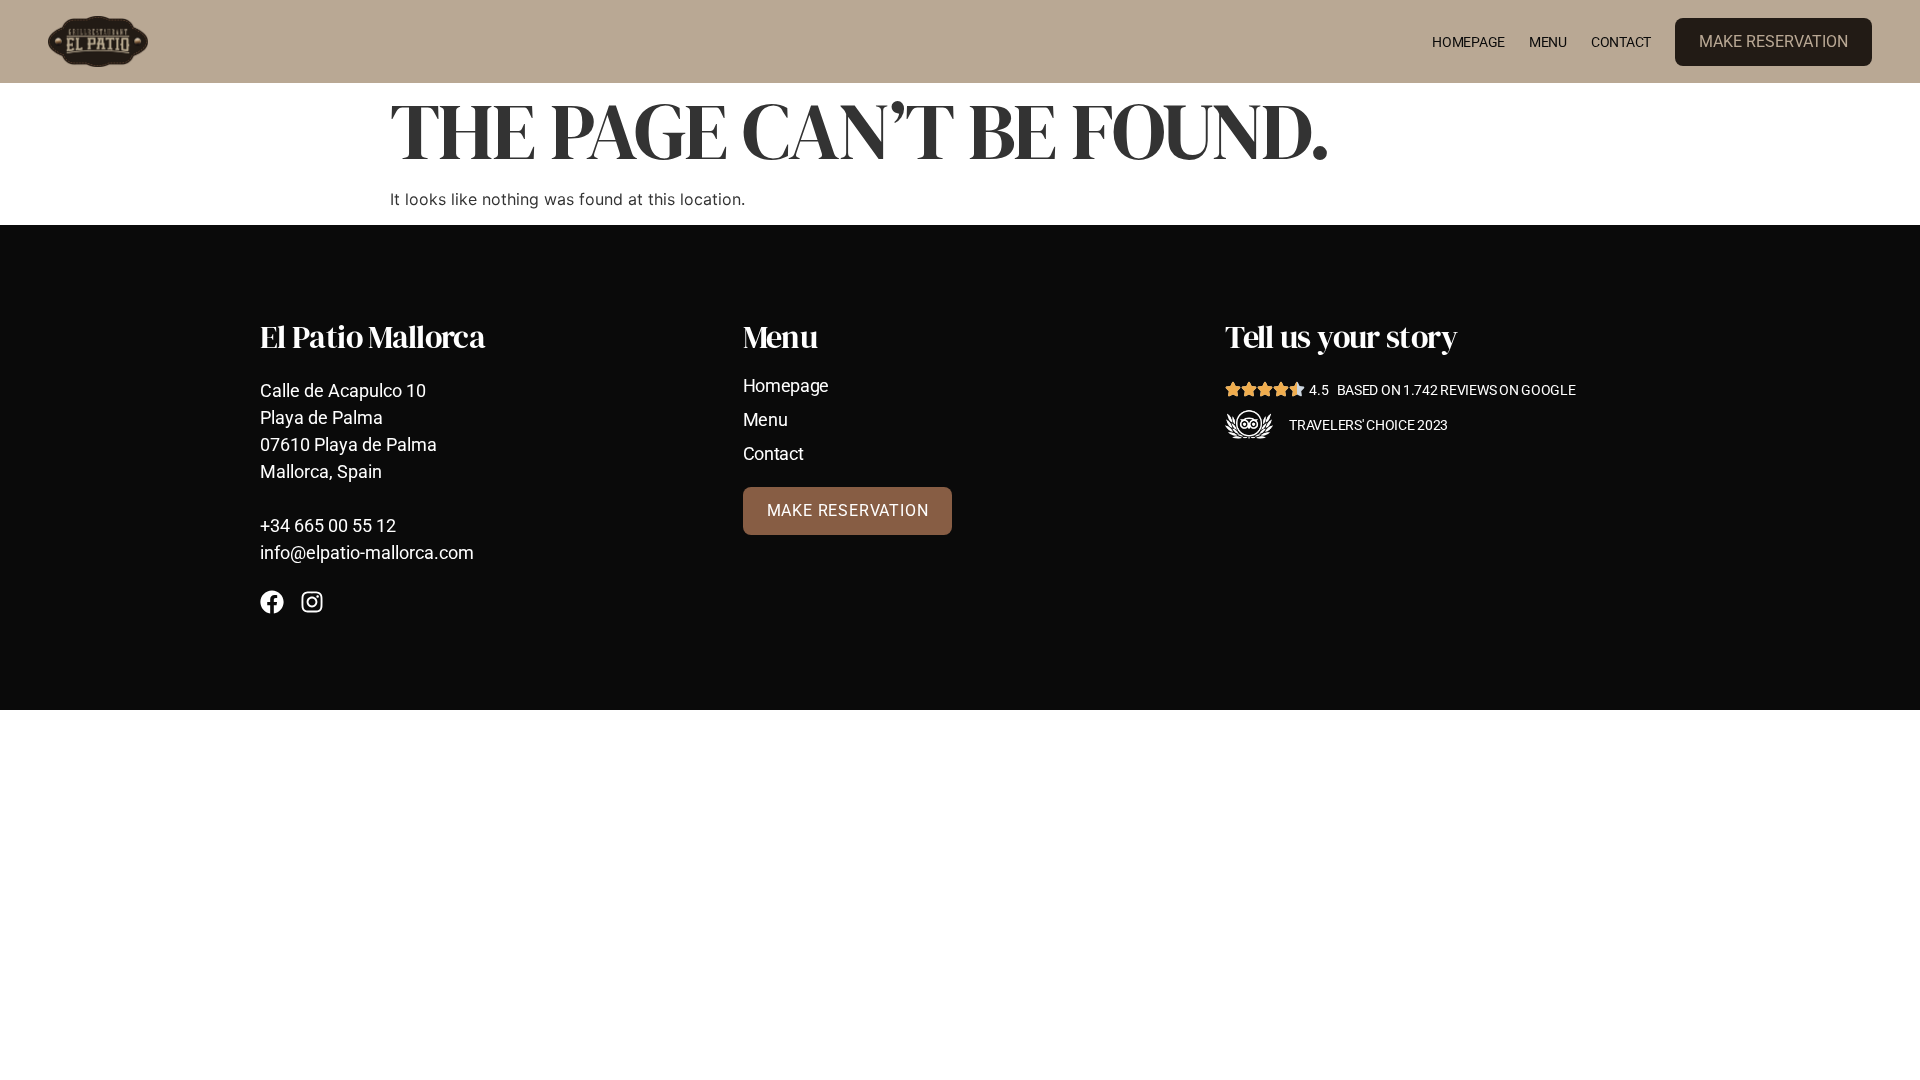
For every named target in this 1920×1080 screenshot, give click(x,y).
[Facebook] (272, 602)
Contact (1621, 42)
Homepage (1468, 42)
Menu (1548, 42)
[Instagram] (312, 602)
